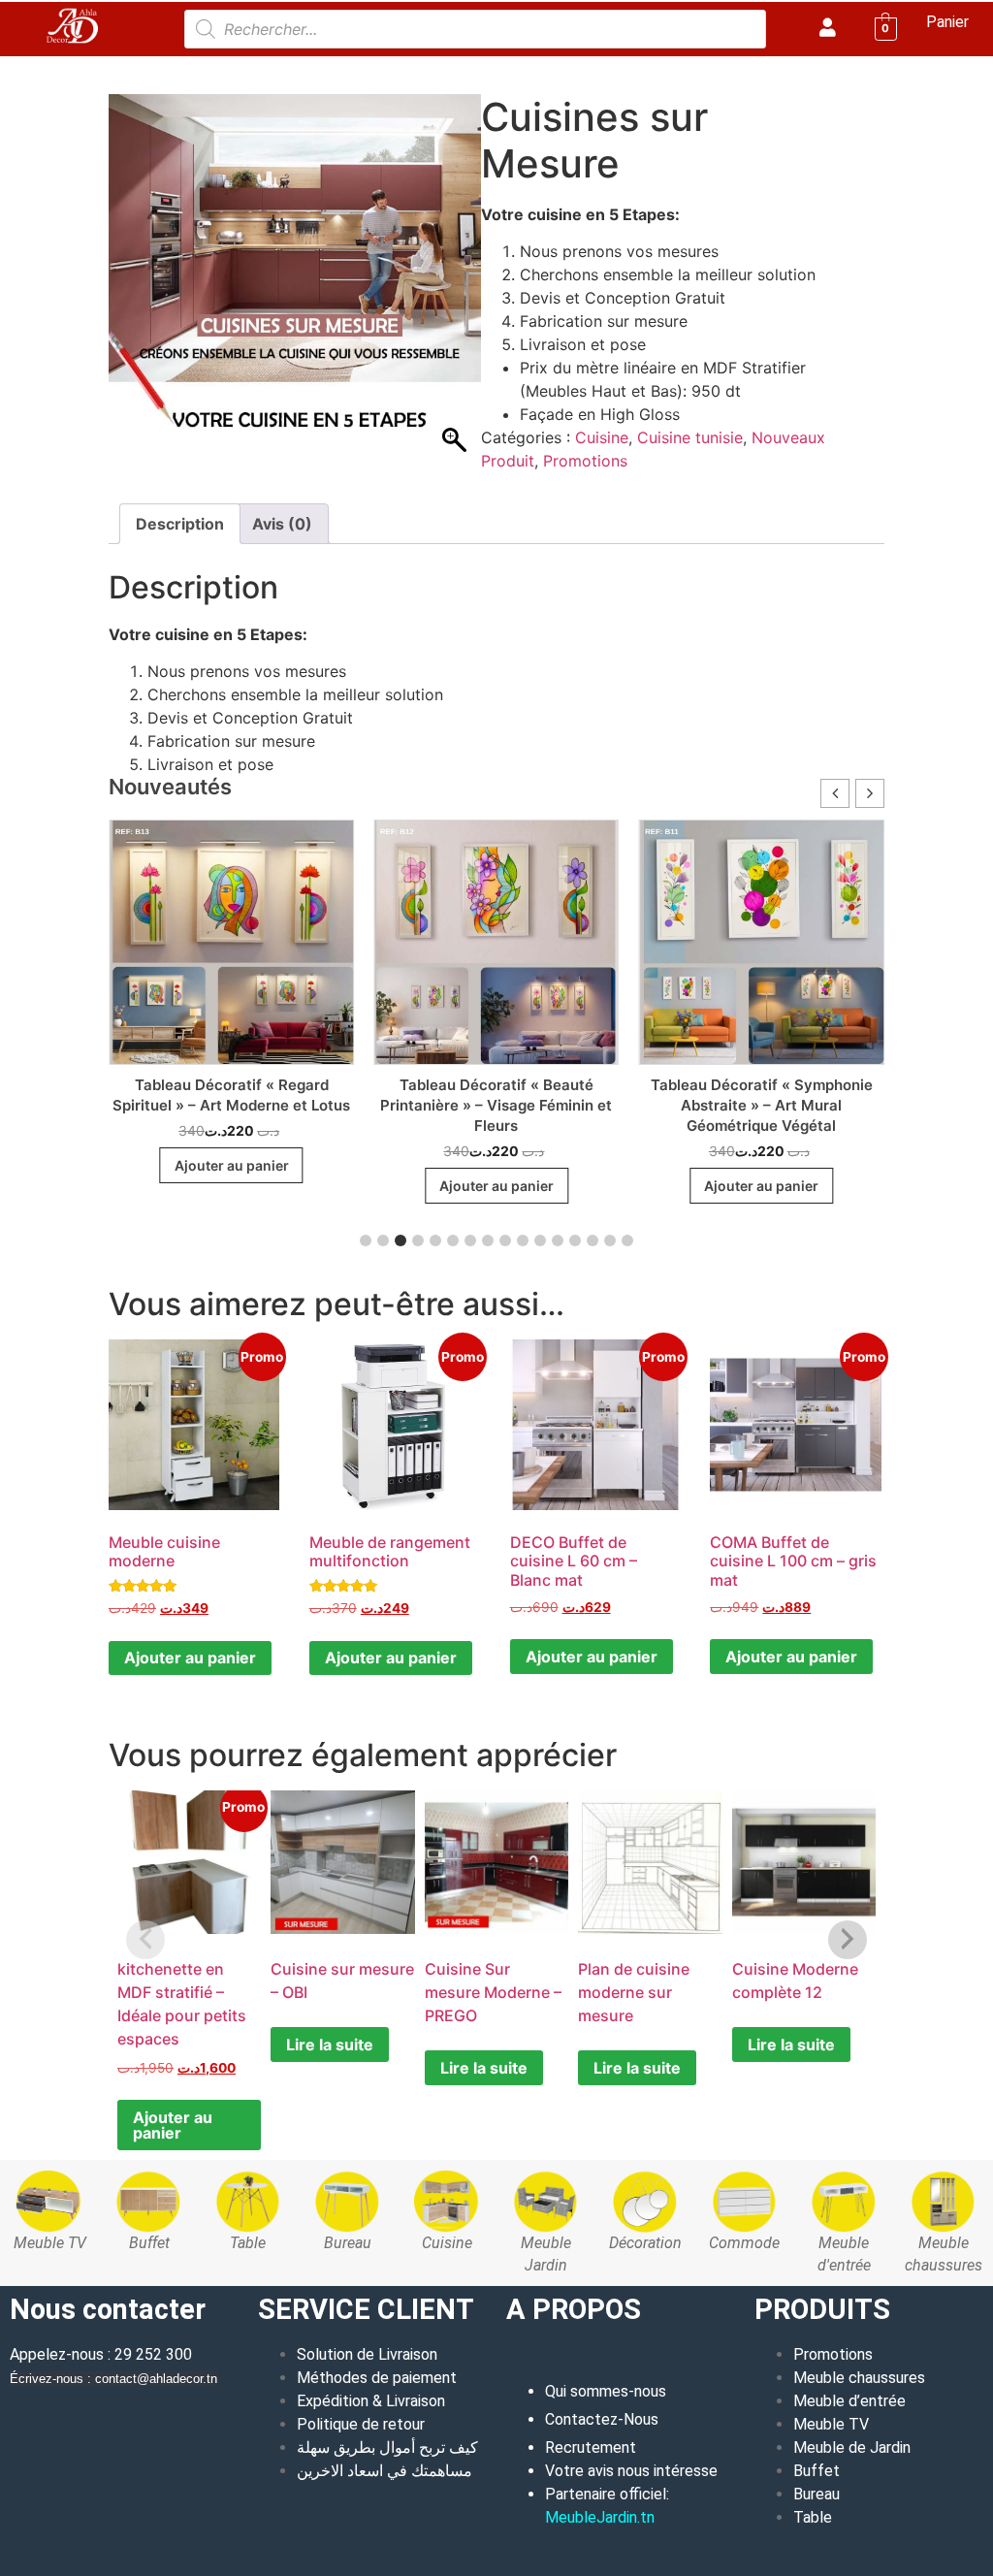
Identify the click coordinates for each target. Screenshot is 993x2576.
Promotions (585, 461)
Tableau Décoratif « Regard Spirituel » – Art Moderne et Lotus (201, 1095)
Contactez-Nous (602, 2419)
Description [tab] (180, 524)
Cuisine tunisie (282, 69)
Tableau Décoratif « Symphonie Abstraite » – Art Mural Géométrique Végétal (732, 1105)
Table (813, 2517)
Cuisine (195, 69)
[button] (870, 793)
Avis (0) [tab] (282, 524)
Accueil (133, 69)
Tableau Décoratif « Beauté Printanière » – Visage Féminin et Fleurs (467, 1105)
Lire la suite (330, 2045)
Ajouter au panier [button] (202, 1165)
